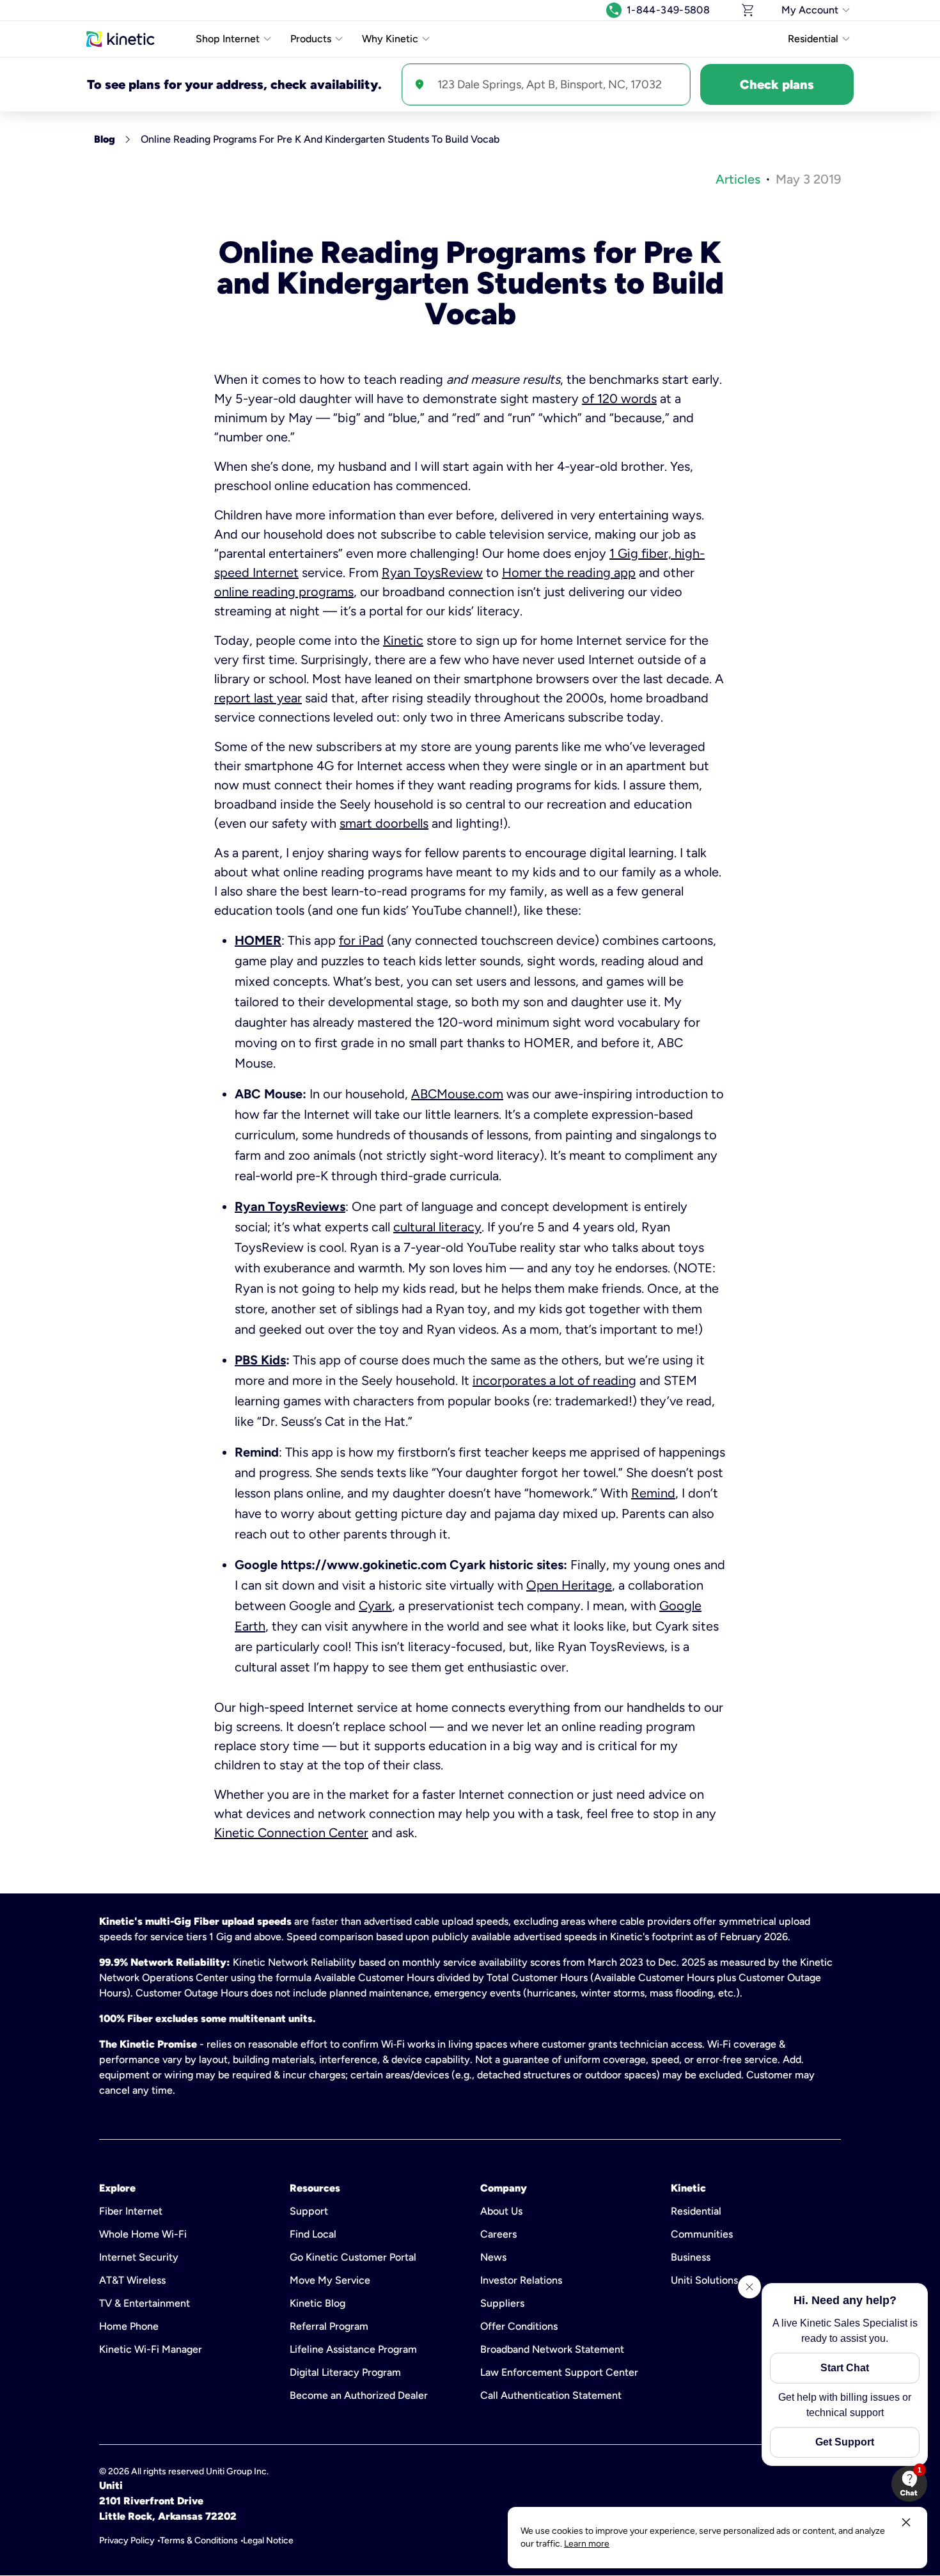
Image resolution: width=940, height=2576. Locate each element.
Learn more (587, 2544)
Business (691, 2257)
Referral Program (329, 2326)
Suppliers (502, 2303)
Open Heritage (569, 1585)
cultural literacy (437, 1227)
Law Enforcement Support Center (559, 2372)
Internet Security (139, 2257)
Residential (696, 2211)
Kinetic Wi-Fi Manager (151, 2349)
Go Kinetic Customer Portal (353, 2257)
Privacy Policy (127, 2540)
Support (309, 2211)
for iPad (361, 940)
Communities (702, 2234)
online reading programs (284, 592)
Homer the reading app (569, 573)
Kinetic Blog (317, 2303)
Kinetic (403, 640)
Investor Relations (521, 2280)
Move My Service (330, 2280)
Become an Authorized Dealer (359, 2395)
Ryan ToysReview (432, 573)
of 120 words (619, 399)
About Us (501, 2211)
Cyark (375, 1606)
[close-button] (906, 2522)
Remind (653, 1493)
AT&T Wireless (132, 2280)
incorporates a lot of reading (554, 1380)
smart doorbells (384, 823)
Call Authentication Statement (551, 2395)
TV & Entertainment (145, 2303)
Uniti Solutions (704, 2280)
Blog (105, 139)
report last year (258, 698)
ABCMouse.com (457, 1094)
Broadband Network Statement (552, 2349)
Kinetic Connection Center (291, 1833)
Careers (498, 2234)
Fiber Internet (131, 2211)
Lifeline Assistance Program (353, 2349)
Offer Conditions (519, 2326)
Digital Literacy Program (345, 2372)
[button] (909, 2484)
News (493, 2257)
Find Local (313, 2234)
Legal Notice (268, 2540)
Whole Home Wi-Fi (143, 2234)
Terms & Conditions (199, 2540)
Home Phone (129, 2326)
